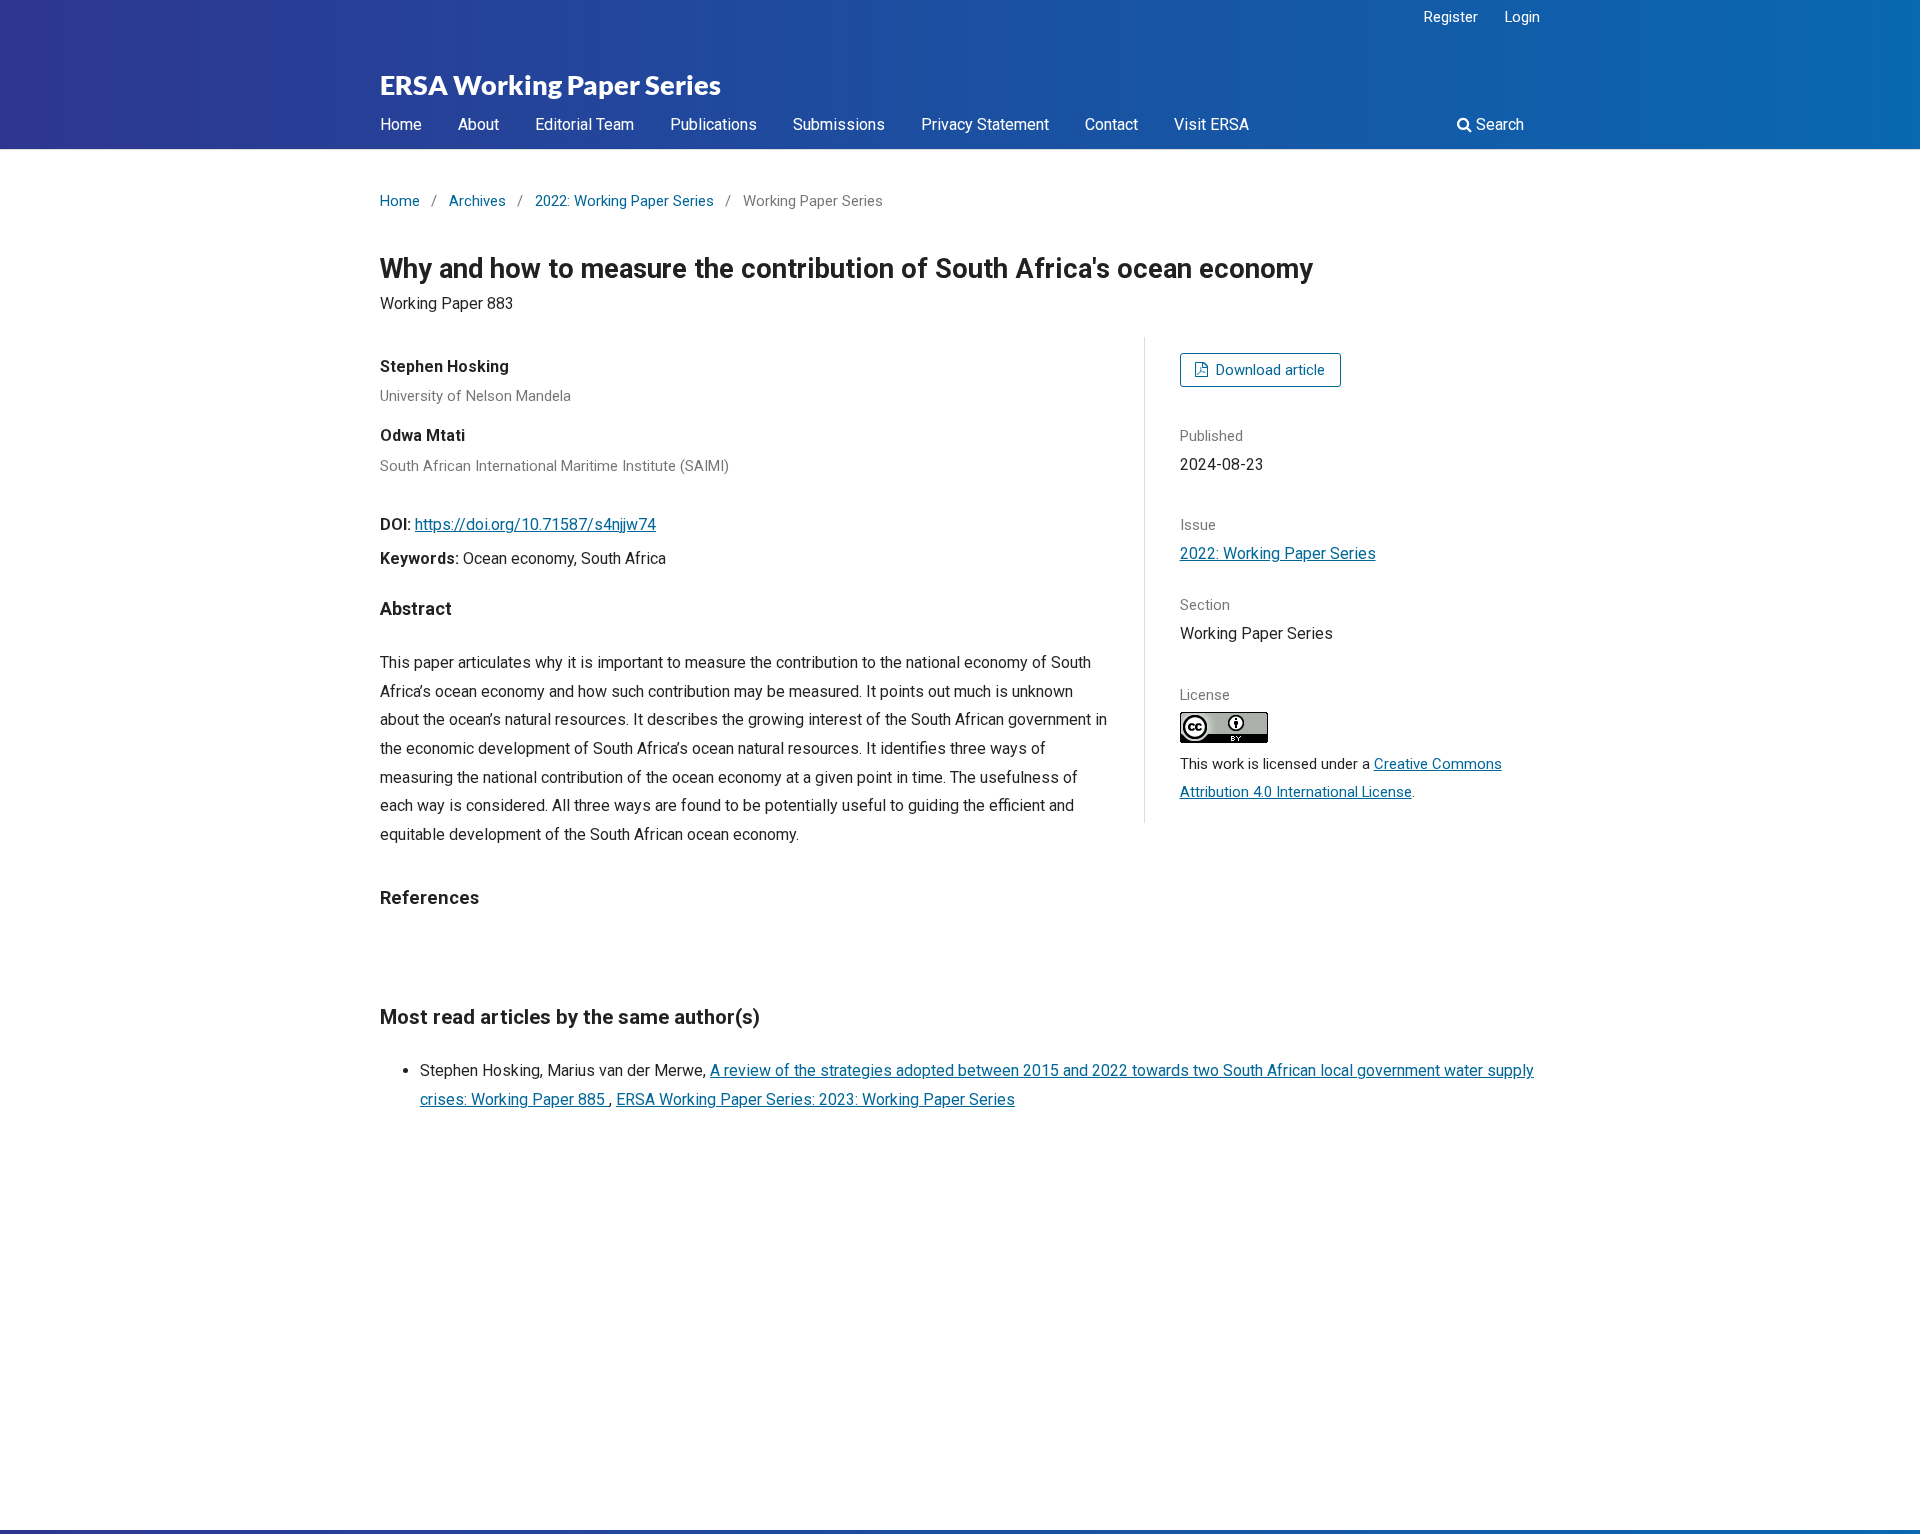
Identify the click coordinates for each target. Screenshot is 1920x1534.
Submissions (839, 124)
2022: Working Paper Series (624, 201)
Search (1498, 124)
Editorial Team (584, 124)
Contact (1111, 124)
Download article (1268, 370)
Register (1451, 17)
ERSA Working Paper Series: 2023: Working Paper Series (815, 1099)
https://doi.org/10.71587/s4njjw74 (535, 524)
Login (1522, 17)
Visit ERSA (1211, 124)
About (478, 124)
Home (401, 124)
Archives (477, 201)
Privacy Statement (985, 124)
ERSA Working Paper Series (550, 85)
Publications (713, 124)
